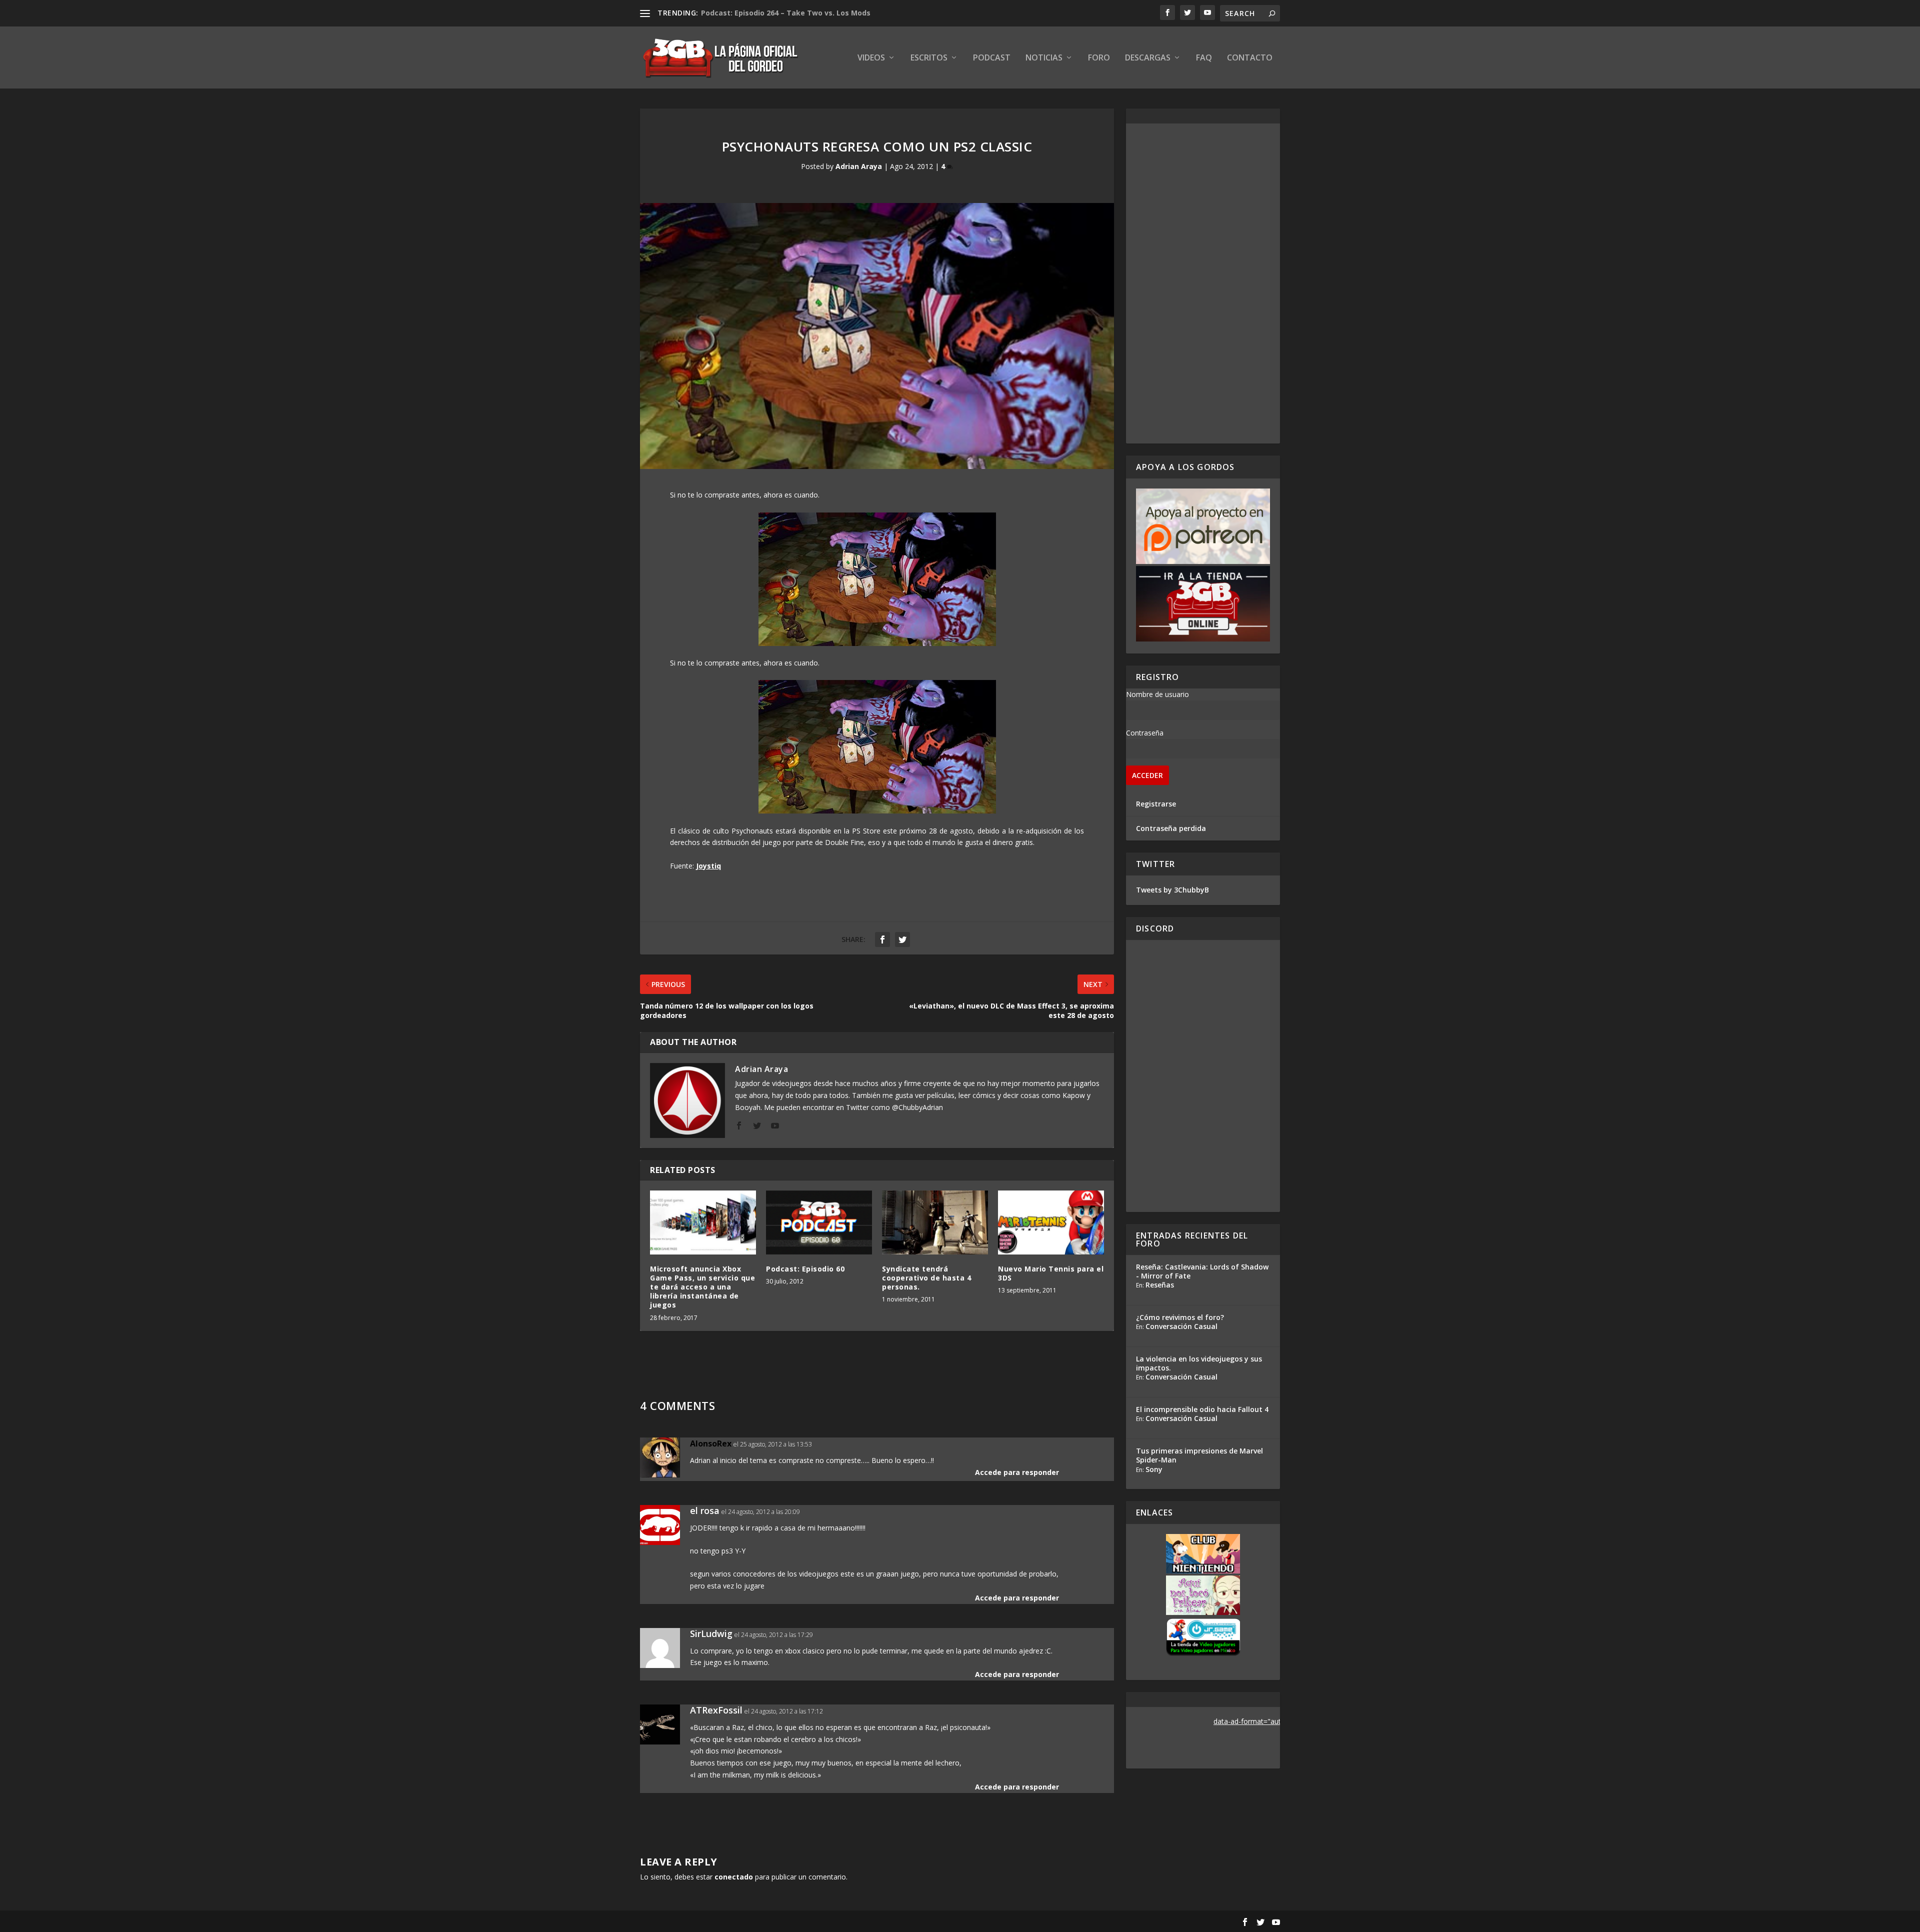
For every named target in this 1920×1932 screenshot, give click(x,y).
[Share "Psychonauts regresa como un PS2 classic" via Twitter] (902, 939)
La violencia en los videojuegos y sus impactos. (1199, 1363)
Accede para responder (1017, 1472)
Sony (1154, 1469)
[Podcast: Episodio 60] (819, 1222)
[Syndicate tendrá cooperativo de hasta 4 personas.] (935, 1222)
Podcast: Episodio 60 (805, 1269)
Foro (1099, 58)
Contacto (1250, 58)
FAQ (1204, 58)
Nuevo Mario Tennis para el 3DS (1051, 1273)
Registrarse (1156, 804)
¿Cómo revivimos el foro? (1180, 1317)
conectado (734, 1877)
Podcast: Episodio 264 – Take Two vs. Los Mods (786, 13)
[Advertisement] (1203, 283)
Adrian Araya (859, 166)
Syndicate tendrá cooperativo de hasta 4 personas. (926, 1278)
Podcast (992, 58)
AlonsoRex (711, 1443)
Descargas (1148, 58)
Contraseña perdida (1171, 828)
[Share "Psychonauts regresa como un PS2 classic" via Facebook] (882, 939)
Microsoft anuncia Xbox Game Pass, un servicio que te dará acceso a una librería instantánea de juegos (702, 1287)
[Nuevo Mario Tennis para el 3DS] (1051, 1222)
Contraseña (1145, 733)
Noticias (1044, 58)
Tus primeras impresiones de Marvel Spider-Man (1199, 1455)
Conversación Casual (1181, 1326)
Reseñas (1160, 1285)
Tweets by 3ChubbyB (1172, 890)
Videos (871, 58)
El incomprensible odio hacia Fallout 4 (1202, 1409)
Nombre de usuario (1157, 694)
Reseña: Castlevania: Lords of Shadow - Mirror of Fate (1202, 1271)
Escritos (929, 58)
